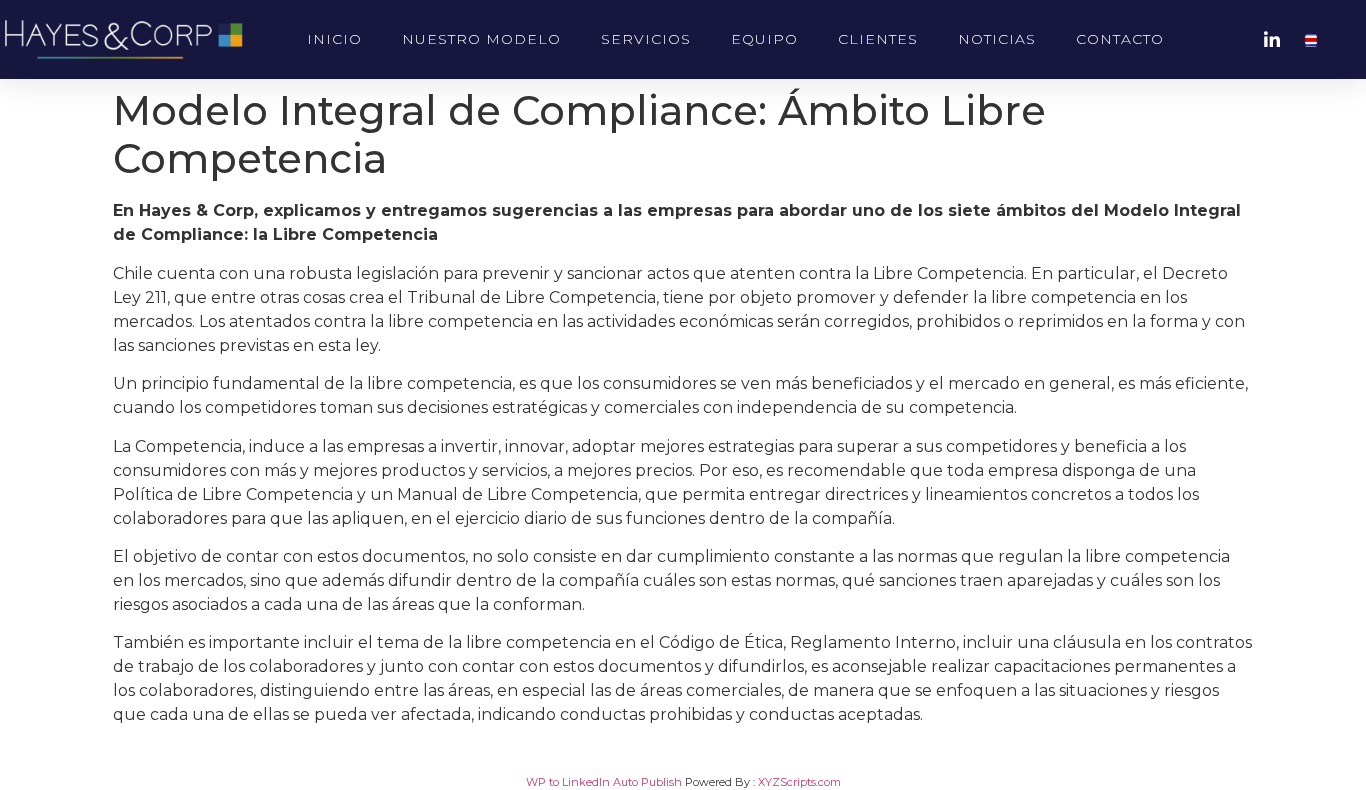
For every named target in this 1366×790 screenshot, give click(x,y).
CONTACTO (1120, 39)
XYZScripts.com (799, 782)
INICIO (334, 39)
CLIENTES (878, 39)
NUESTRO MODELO (481, 39)
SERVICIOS (646, 39)
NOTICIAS (997, 39)
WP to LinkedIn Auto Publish (604, 782)
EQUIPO (764, 39)
